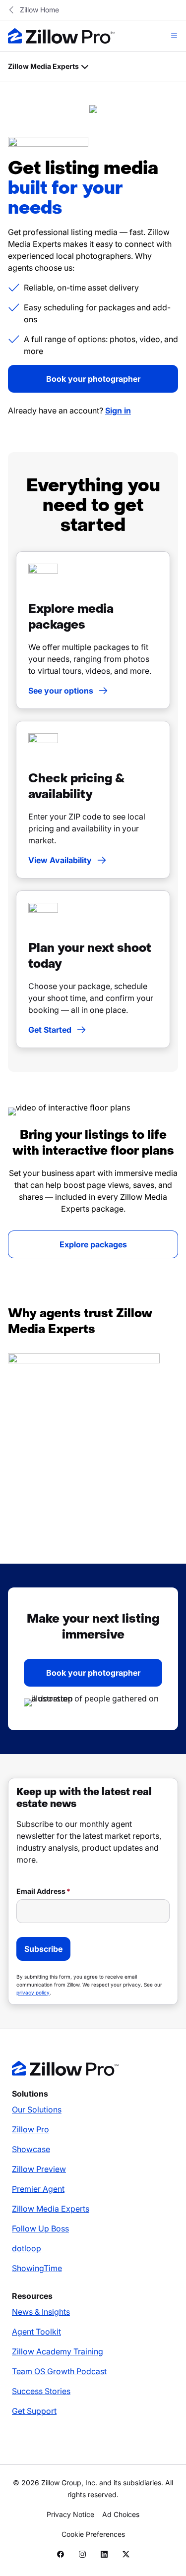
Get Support (34, 2411)
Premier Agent (38, 2189)
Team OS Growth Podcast (59, 2371)
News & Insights (41, 2312)
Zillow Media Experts (51, 2209)
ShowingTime (37, 2268)
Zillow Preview (39, 2169)
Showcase (31, 2149)
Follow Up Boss (40, 2228)
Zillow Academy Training (58, 2351)
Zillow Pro (31, 2129)
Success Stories (41, 2391)
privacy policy (33, 1992)
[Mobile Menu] (174, 36)
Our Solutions (37, 2109)
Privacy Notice (70, 2514)
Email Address (41, 1891)
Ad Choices (121, 2514)
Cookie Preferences (93, 2534)
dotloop (27, 2248)
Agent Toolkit (36, 2332)
